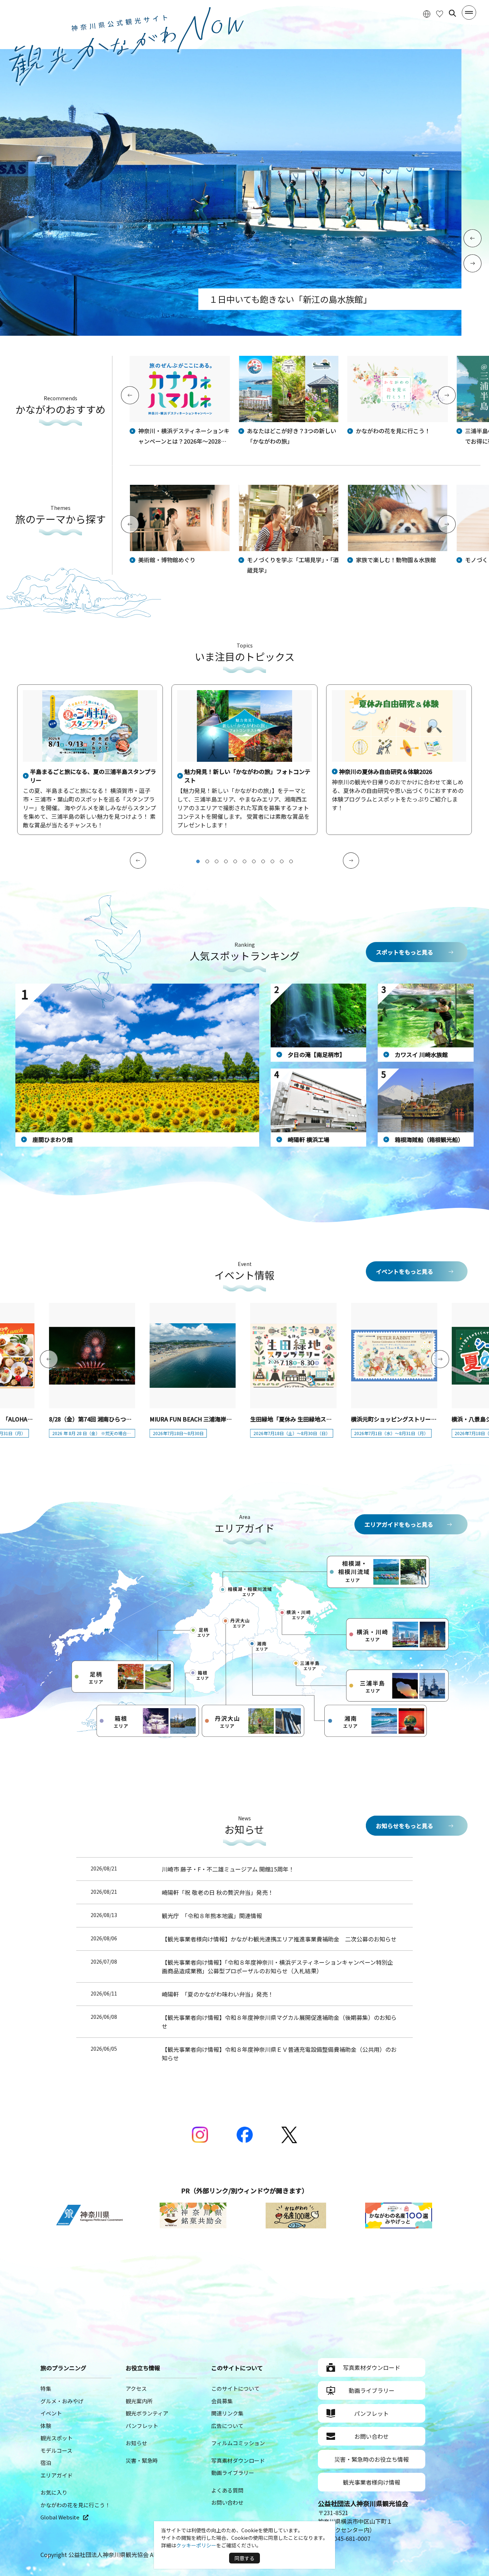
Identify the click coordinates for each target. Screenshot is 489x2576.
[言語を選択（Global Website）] (427, 13)
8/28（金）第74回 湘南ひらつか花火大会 (102, 1419)
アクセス (136, 2388)
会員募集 (222, 2401)
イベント (51, 2413)
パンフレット (142, 2426)
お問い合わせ (227, 2502)
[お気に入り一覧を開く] (440, 13)
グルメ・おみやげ (62, 2401)
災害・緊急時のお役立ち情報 (372, 2459)
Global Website (60, 2517)
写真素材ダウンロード (238, 2460)
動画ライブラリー (233, 2473)
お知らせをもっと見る (405, 1826)
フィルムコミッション (238, 2443)
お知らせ (136, 2443)
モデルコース (56, 2450)
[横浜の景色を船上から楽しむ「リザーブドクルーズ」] (231, 333)
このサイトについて (235, 2388)
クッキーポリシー (196, 2545)
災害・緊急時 (142, 2460)
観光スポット (57, 2438)
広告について (227, 2426)
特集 (46, 2388)
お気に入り (54, 2492)
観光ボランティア (147, 2413)
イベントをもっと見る (405, 1271)
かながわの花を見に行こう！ (75, 2505)
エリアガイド (57, 2475)
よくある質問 (227, 2490)
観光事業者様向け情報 (372, 2482)
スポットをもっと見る (405, 952)
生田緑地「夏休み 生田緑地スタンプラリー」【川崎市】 (321, 1419)
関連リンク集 (227, 2413)
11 (291, 861)
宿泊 (46, 2463)
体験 (46, 2426)
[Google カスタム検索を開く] (452, 13)
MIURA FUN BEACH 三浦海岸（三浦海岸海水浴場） (217, 1419)
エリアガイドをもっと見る (399, 1524)
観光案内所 (139, 2401)
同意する (245, 2558)
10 (282, 861)
